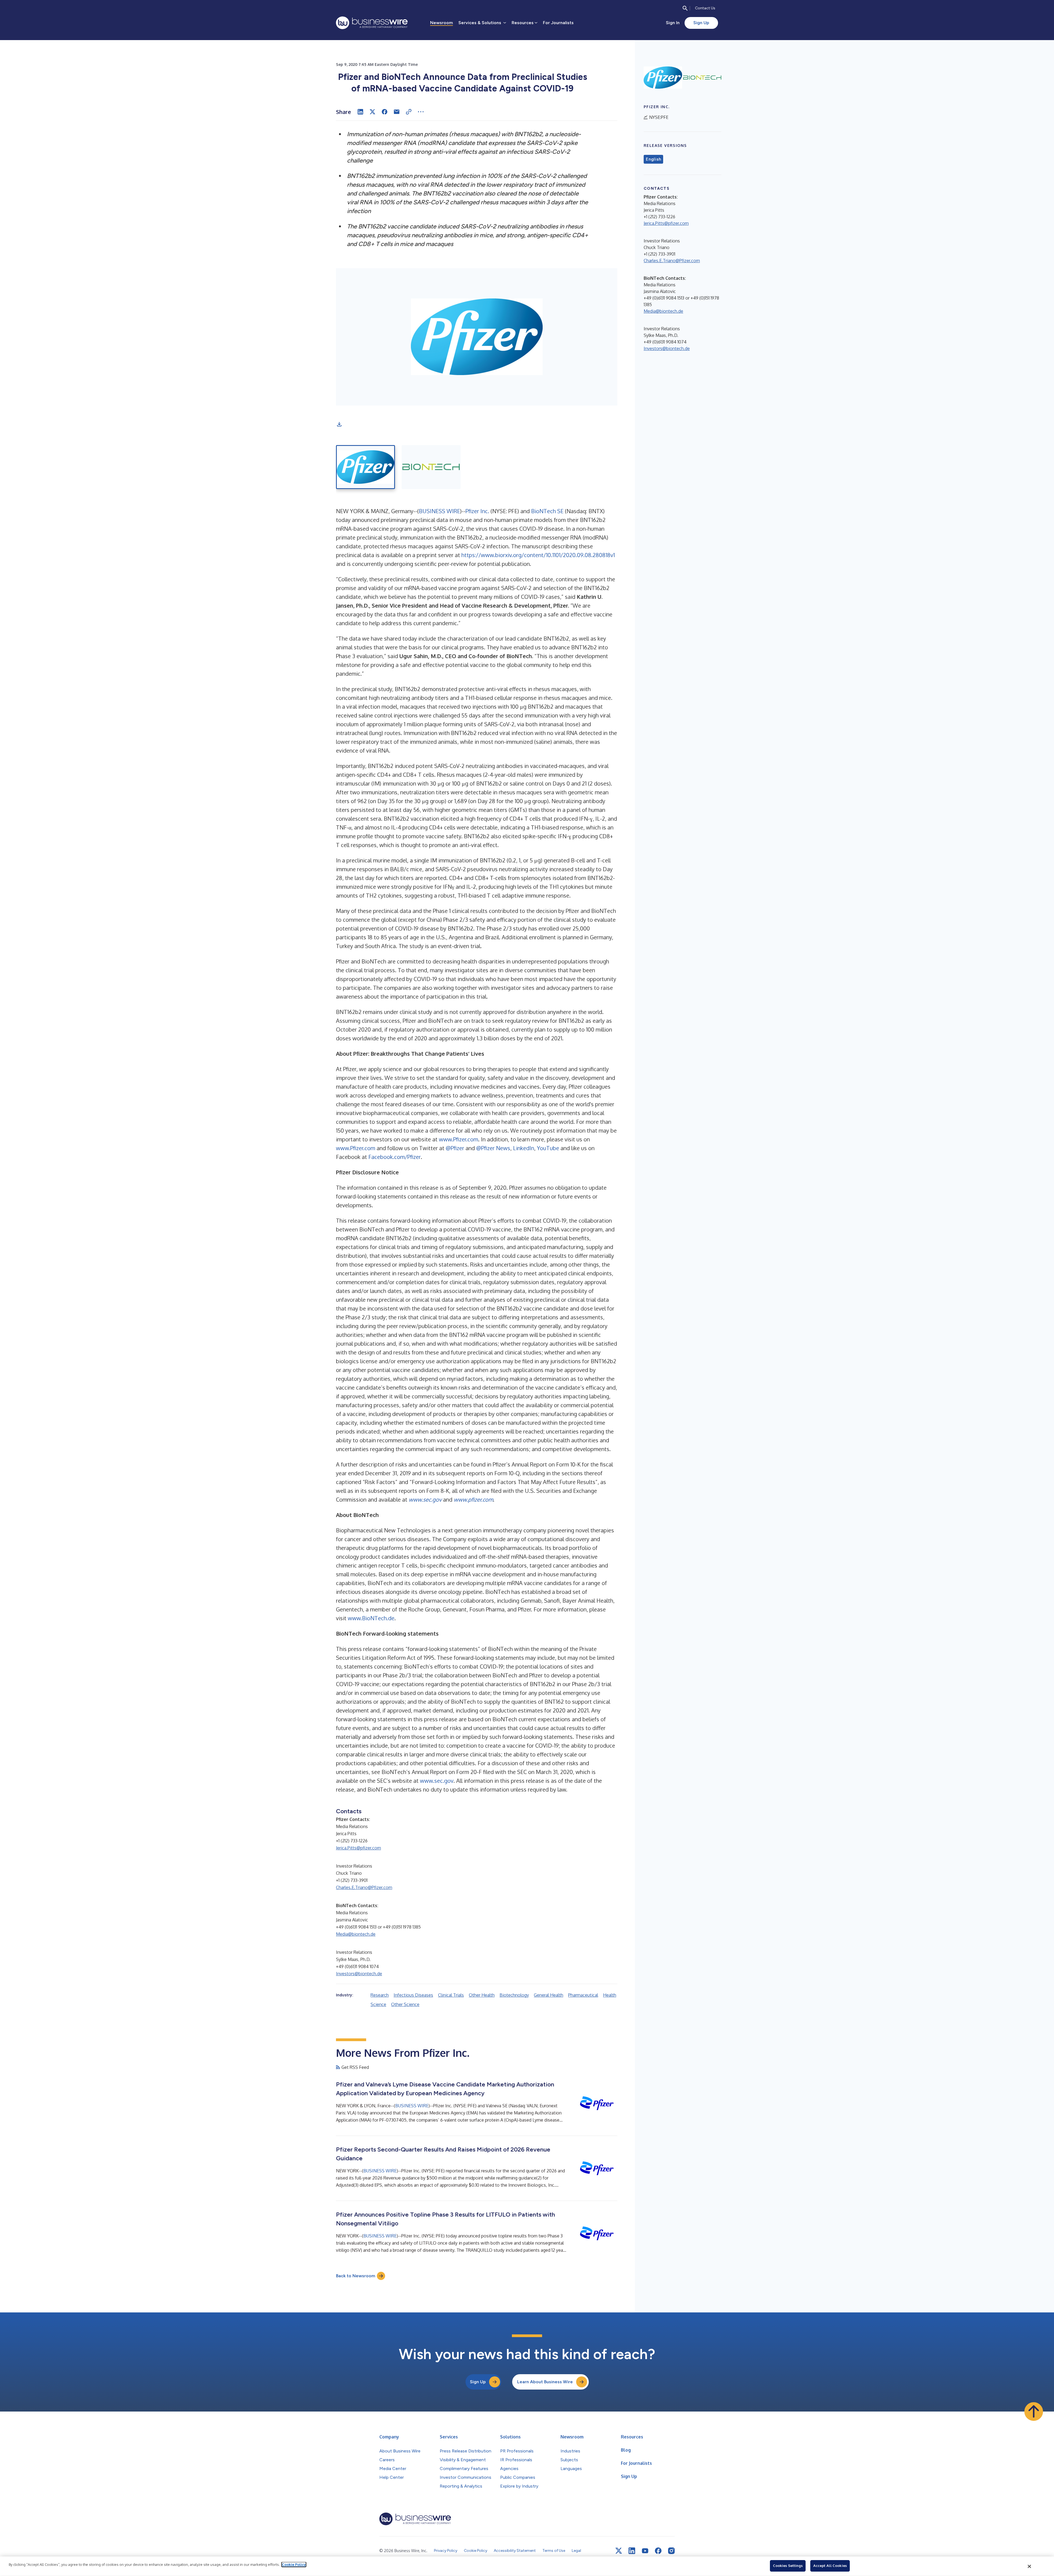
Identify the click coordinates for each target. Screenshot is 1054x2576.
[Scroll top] (1034, 2412)
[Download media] (339, 424)
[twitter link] (619, 2551)
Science (378, 2004)
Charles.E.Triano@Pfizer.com (364, 1887)
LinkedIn (524, 1148)
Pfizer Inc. (477, 511)
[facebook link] (658, 2551)
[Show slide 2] (431, 467)
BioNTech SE (547, 511)
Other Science (405, 2004)
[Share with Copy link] (409, 112)
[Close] (1030, 2566)
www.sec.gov (437, 1781)
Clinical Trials (451, 1995)
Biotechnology (514, 1995)
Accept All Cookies (830, 2566)
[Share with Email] (397, 112)
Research (380, 1995)
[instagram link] (671, 2551)
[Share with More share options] (421, 112)
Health (610, 1995)
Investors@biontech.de (359, 1974)
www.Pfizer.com (459, 1139)
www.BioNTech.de (371, 1618)
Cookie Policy (294, 2564)
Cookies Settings (788, 2566)
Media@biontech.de (356, 1934)
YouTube (548, 1148)
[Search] (685, 8)
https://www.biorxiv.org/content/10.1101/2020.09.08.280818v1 (538, 555)
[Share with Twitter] (372, 112)
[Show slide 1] (365, 467)
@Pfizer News (493, 1148)
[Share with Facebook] (385, 112)
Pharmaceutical (583, 1995)
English (653, 159)
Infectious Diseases (413, 1995)
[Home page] (372, 23)
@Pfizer (455, 1148)
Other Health (482, 1995)
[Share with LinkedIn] (360, 112)
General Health (549, 1995)
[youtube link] (645, 2551)
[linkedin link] (632, 2551)
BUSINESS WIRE (439, 511)
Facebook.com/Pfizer (395, 1157)
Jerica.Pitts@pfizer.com (358, 1848)
